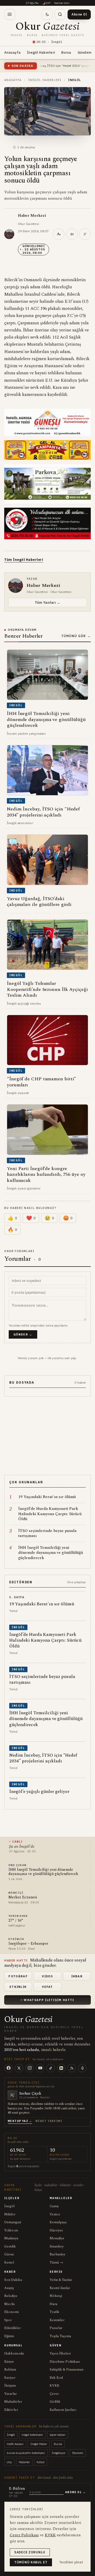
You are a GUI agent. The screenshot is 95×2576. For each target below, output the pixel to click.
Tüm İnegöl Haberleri (24, 560)
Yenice (55, 2214)
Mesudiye (57, 2238)
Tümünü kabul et (31, 2562)
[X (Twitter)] (19, 2068)
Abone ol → (75, 2492)
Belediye (11, 2296)
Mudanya (11, 2238)
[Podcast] (82, 2068)
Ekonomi (11, 2312)
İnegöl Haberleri (41, 52)
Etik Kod (56, 2378)
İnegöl (9, 2206)
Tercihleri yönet (71, 2562)
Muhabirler (13, 2402)
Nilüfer (10, 2214)
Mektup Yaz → (20, 2121)
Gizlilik (55, 2402)
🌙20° (46, 3)
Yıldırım (11, 2230)
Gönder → (23, 1334)
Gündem (85, 52)
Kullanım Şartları (63, 2410)
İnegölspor (59, 2453)
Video (47, 1976)
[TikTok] (51, 2068)
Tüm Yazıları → (47, 602)
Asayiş (9, 2288)
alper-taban (58, 2435)
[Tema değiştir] (47, 14)
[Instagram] (30, 2068)
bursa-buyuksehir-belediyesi (26, 2453)
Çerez (54, 2394)
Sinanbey (57, 2246)
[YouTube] (40, 2068)
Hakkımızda (14, 2353)
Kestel (9, 2262)
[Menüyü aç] (10, 14)
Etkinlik (18, 1987)
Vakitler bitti (62, 3)
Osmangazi (13, 2222)
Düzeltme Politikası (65, 2362)
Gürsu (9, 2254)
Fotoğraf (18, 1976)
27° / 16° (16, 1921)
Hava (53, 2304)
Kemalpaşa (58, 2222)
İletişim (10, 2386)
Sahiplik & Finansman (66, 2370)
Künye (9, 2362)
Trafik (54, 2312)
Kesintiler (57, 2320)
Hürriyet (56, 2230)
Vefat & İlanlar (61, 2280)
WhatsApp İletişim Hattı (49, 2000)
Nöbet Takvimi (49, 2121)
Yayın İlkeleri (60, 2353)
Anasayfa (12, 52)
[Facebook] (8, 2068)
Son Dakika (13, 2280)
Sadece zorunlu (30, 2552)
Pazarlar (56, 2328)
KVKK (54, 2386)
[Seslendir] (72, 234)
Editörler (11, 2410)
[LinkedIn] (61, 2068)
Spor (8, 2320)
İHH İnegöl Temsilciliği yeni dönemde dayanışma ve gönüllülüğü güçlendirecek (43, 1872)
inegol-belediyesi (32, 2435)
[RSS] (72, 2068)
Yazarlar (11, 2394)
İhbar (77, 1976)
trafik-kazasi (15, 2444)
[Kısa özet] (85, 234)
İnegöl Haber (39, 2444)
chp (9, 2462)
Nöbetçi (56, 2296)
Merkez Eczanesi (23, 1897)
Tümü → (56, 2262)
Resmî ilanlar (60, 2288)
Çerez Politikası (24, 2535)
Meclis (9, 2304)
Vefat (47, 1987)
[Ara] (60, 14)
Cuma (54, 2206)
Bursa (66, 52)
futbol (41, 2462)
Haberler (24, 2462)
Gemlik (10, 2246)
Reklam (10, 2370)
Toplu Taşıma (60, 2336)
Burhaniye (58, 2254)
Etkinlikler (13, 2328)
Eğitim (9, 2336)
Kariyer (10, 2378)
